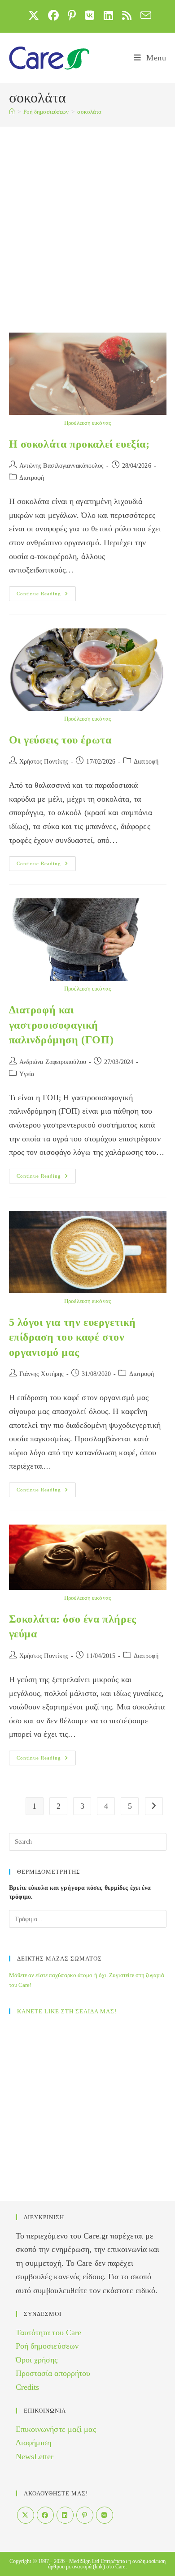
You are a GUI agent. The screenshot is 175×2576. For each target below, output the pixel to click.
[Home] (12, 112)
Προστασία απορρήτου (53, 2373)
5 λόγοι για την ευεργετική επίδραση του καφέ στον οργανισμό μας (73, 1337)
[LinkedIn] (65, 2515)
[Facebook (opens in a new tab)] (53, 15)
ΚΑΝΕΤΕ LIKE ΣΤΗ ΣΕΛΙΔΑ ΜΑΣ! (67, 2011)
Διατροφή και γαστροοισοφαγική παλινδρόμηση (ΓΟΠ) (61, 1025)
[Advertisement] (87, 218)
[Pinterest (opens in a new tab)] (72, 15)
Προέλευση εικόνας (87, 423)
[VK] (105, 2515)
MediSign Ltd (84, 2561)
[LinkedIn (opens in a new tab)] (108, 15)
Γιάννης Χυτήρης (42, 1374)
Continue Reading (46, 596)
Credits (28, 2387)
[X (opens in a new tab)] (34, 15)
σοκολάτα (89, 112)
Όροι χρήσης (37, 2360)
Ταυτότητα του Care (49, 2332)
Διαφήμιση (34, 2443)
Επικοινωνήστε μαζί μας (56, 2429)
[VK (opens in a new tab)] (90, 15)
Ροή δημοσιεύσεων (47, 2346)
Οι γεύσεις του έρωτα (60, 740)
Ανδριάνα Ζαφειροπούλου (53, 1062)
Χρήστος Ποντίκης (44, 762)
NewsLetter (35, 2456)
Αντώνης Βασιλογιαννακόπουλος (62, 466)
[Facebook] (45, 2515)
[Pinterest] (85, 2515)
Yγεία (27, 1074)
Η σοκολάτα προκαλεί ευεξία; (79, 444)
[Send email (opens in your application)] (144, 15)
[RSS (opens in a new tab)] (127, 15)
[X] (26, 2515)
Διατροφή (32, 478)
